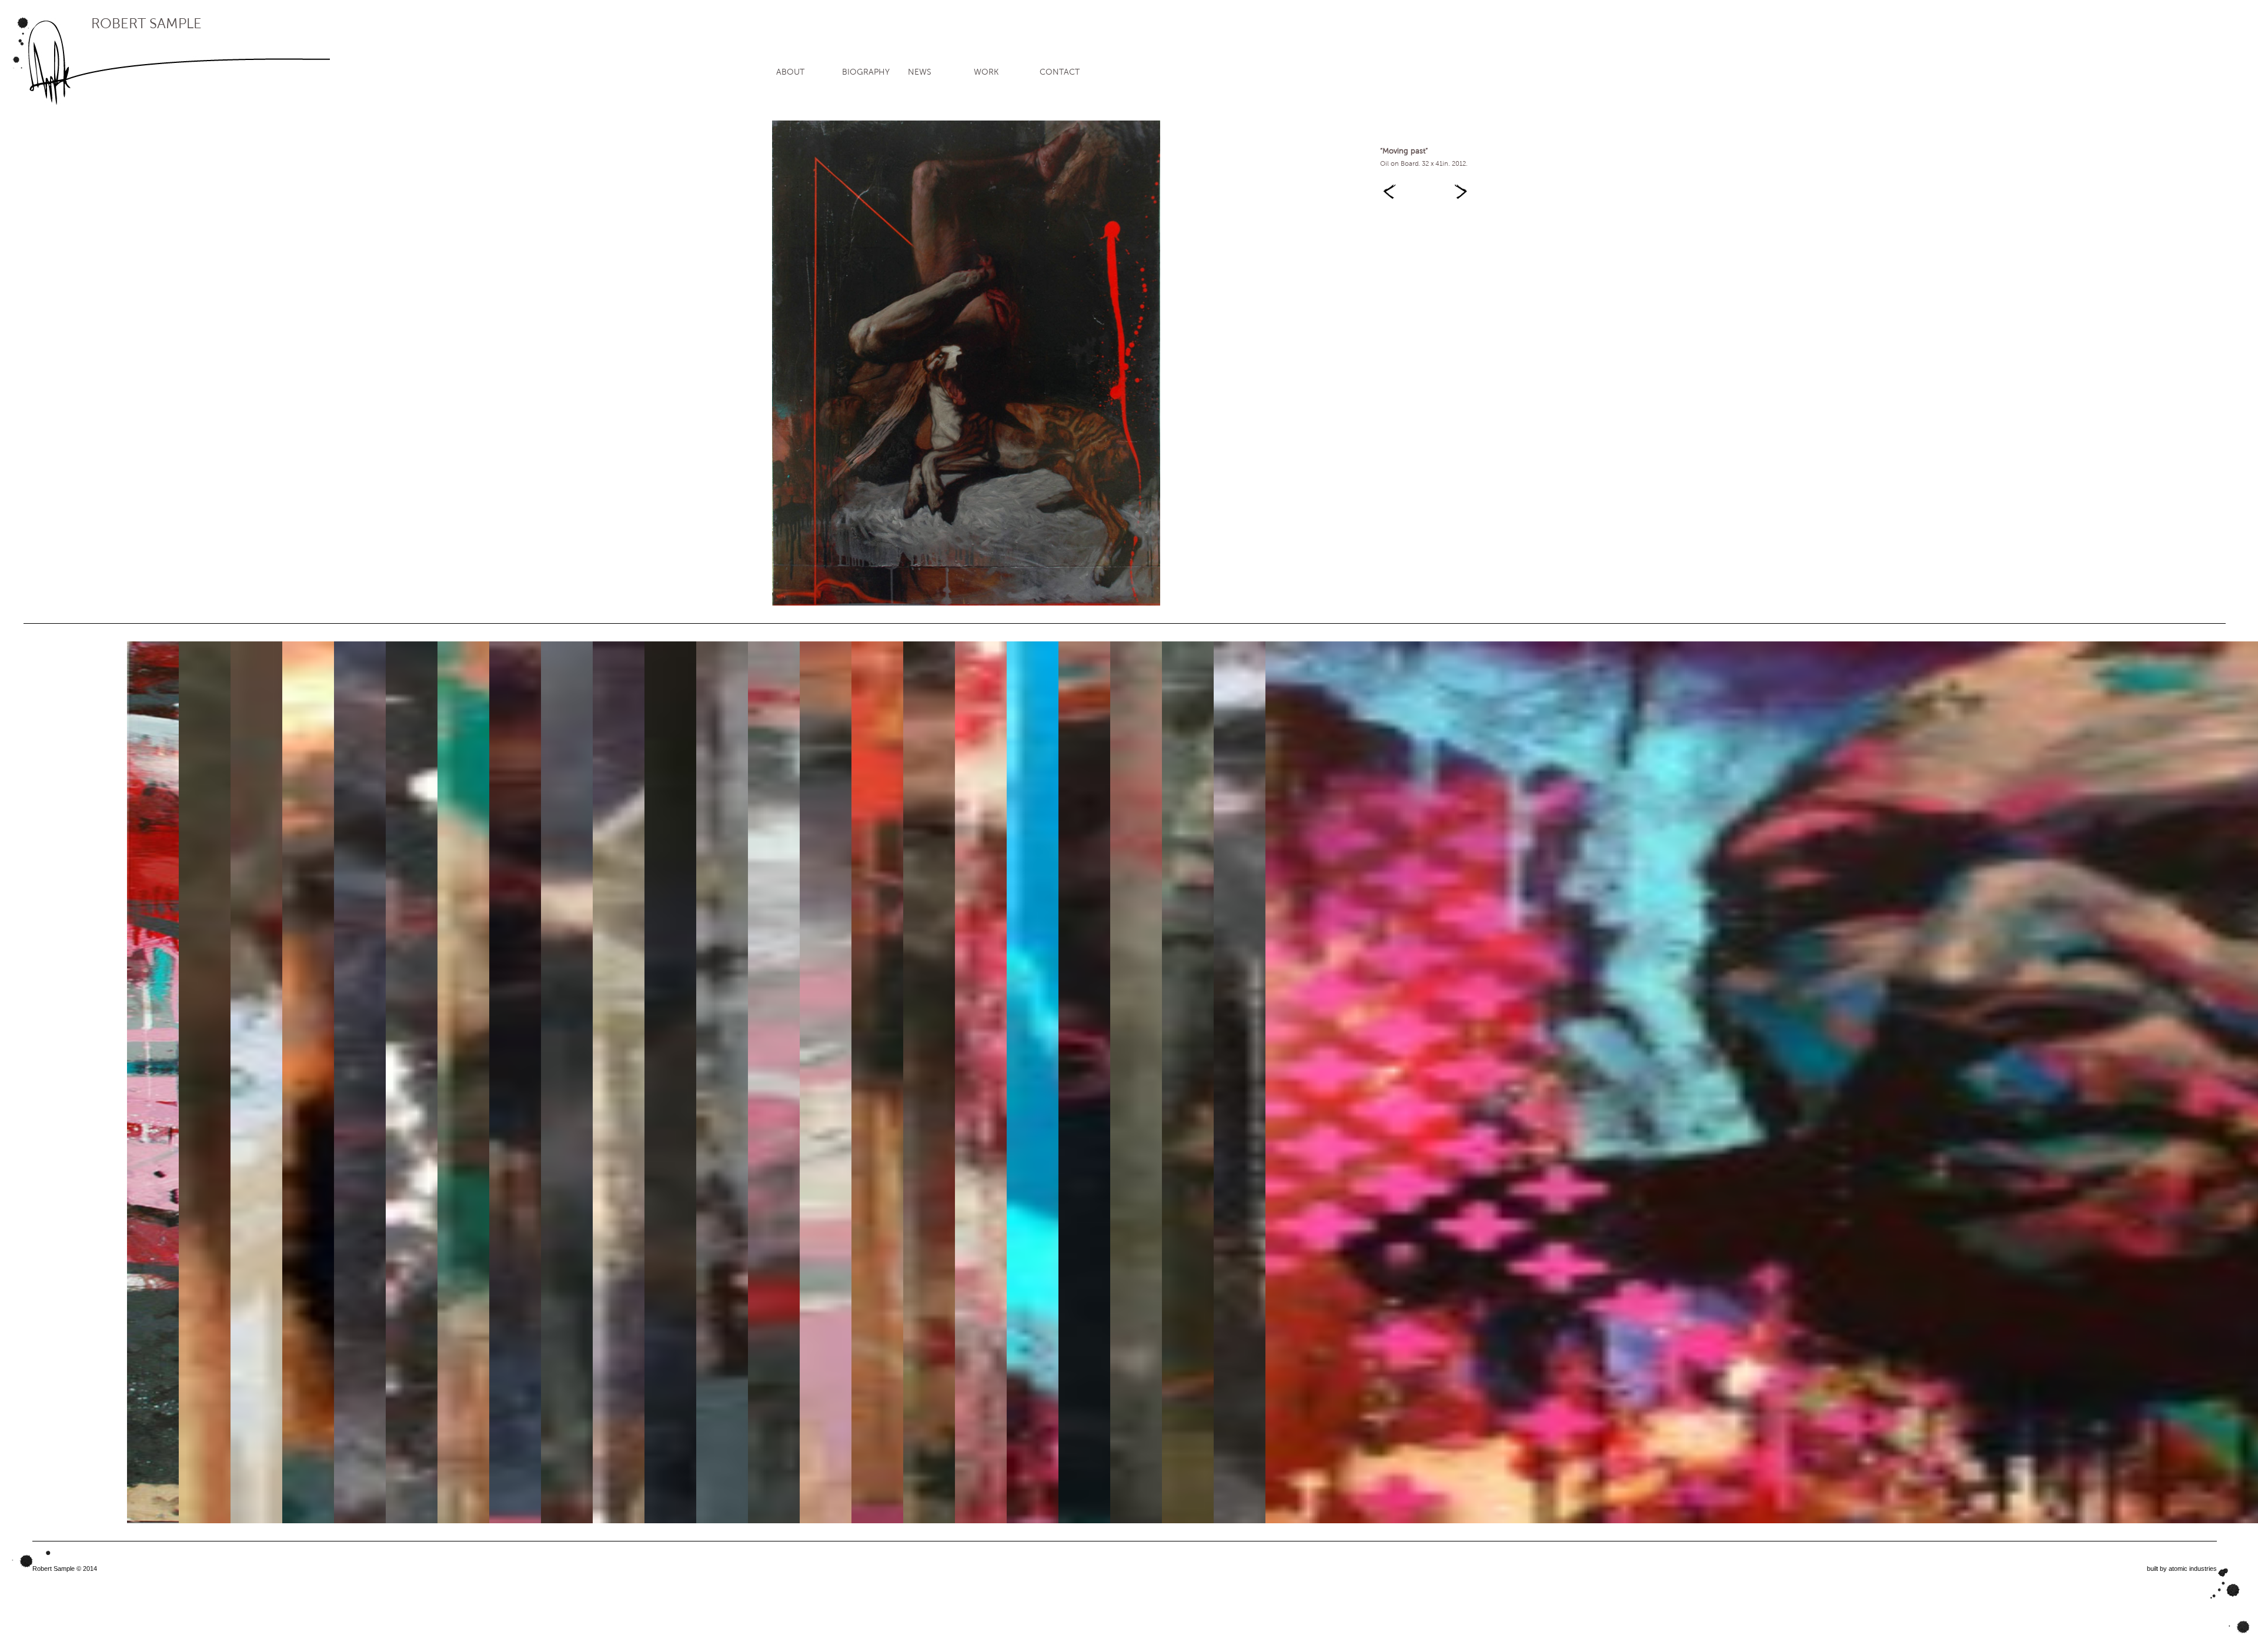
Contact (1060, 72)
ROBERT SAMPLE (146, 24)
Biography (866, 72)
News (920, 72)
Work (986, 72)
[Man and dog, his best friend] (1388, 183)
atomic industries (2193, 1569)
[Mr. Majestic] (1462, 183)
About (790, 72)
